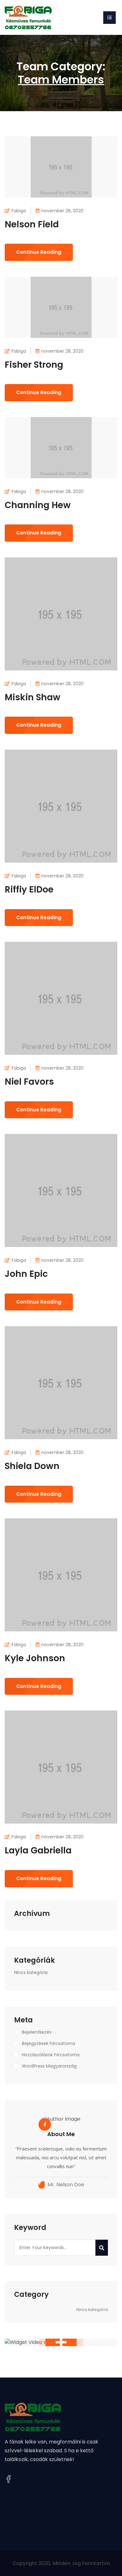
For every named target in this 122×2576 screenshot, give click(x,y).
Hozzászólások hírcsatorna (51, 2055)
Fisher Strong (34, 365)
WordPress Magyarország (49, 2066)
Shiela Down (32, 1466)
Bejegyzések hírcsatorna (48, 2043)
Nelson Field (32, 224)
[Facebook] (8, 2479)
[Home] (28, 17)
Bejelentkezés (37, 2032)
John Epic (26, 1274)
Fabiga (19, 211)
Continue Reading (39, 252)
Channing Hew (38, 505)
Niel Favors (29, 1082)
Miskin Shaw (33, 697)
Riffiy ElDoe (29, 889)
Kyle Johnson (35, 1658)
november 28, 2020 (62, 211)
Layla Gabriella (38, 1850)
